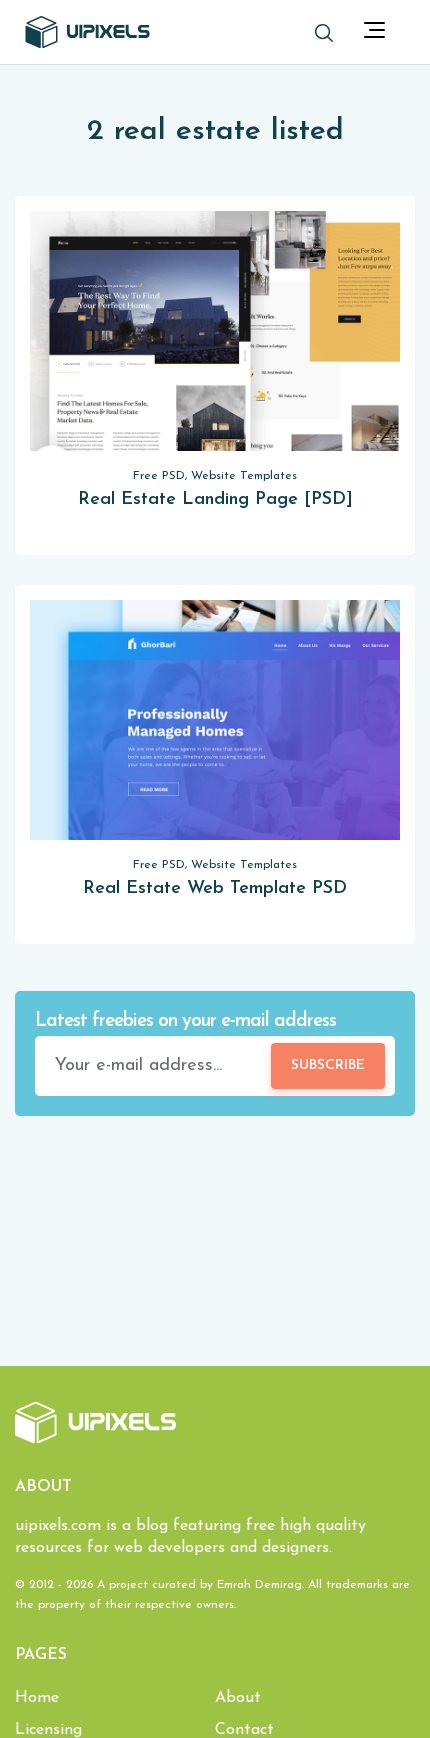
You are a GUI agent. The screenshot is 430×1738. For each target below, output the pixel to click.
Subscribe (328, 1065)
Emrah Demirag (259, 1585)
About (238, 1698)
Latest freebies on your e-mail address (185, 1021)
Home (37, 1698)
